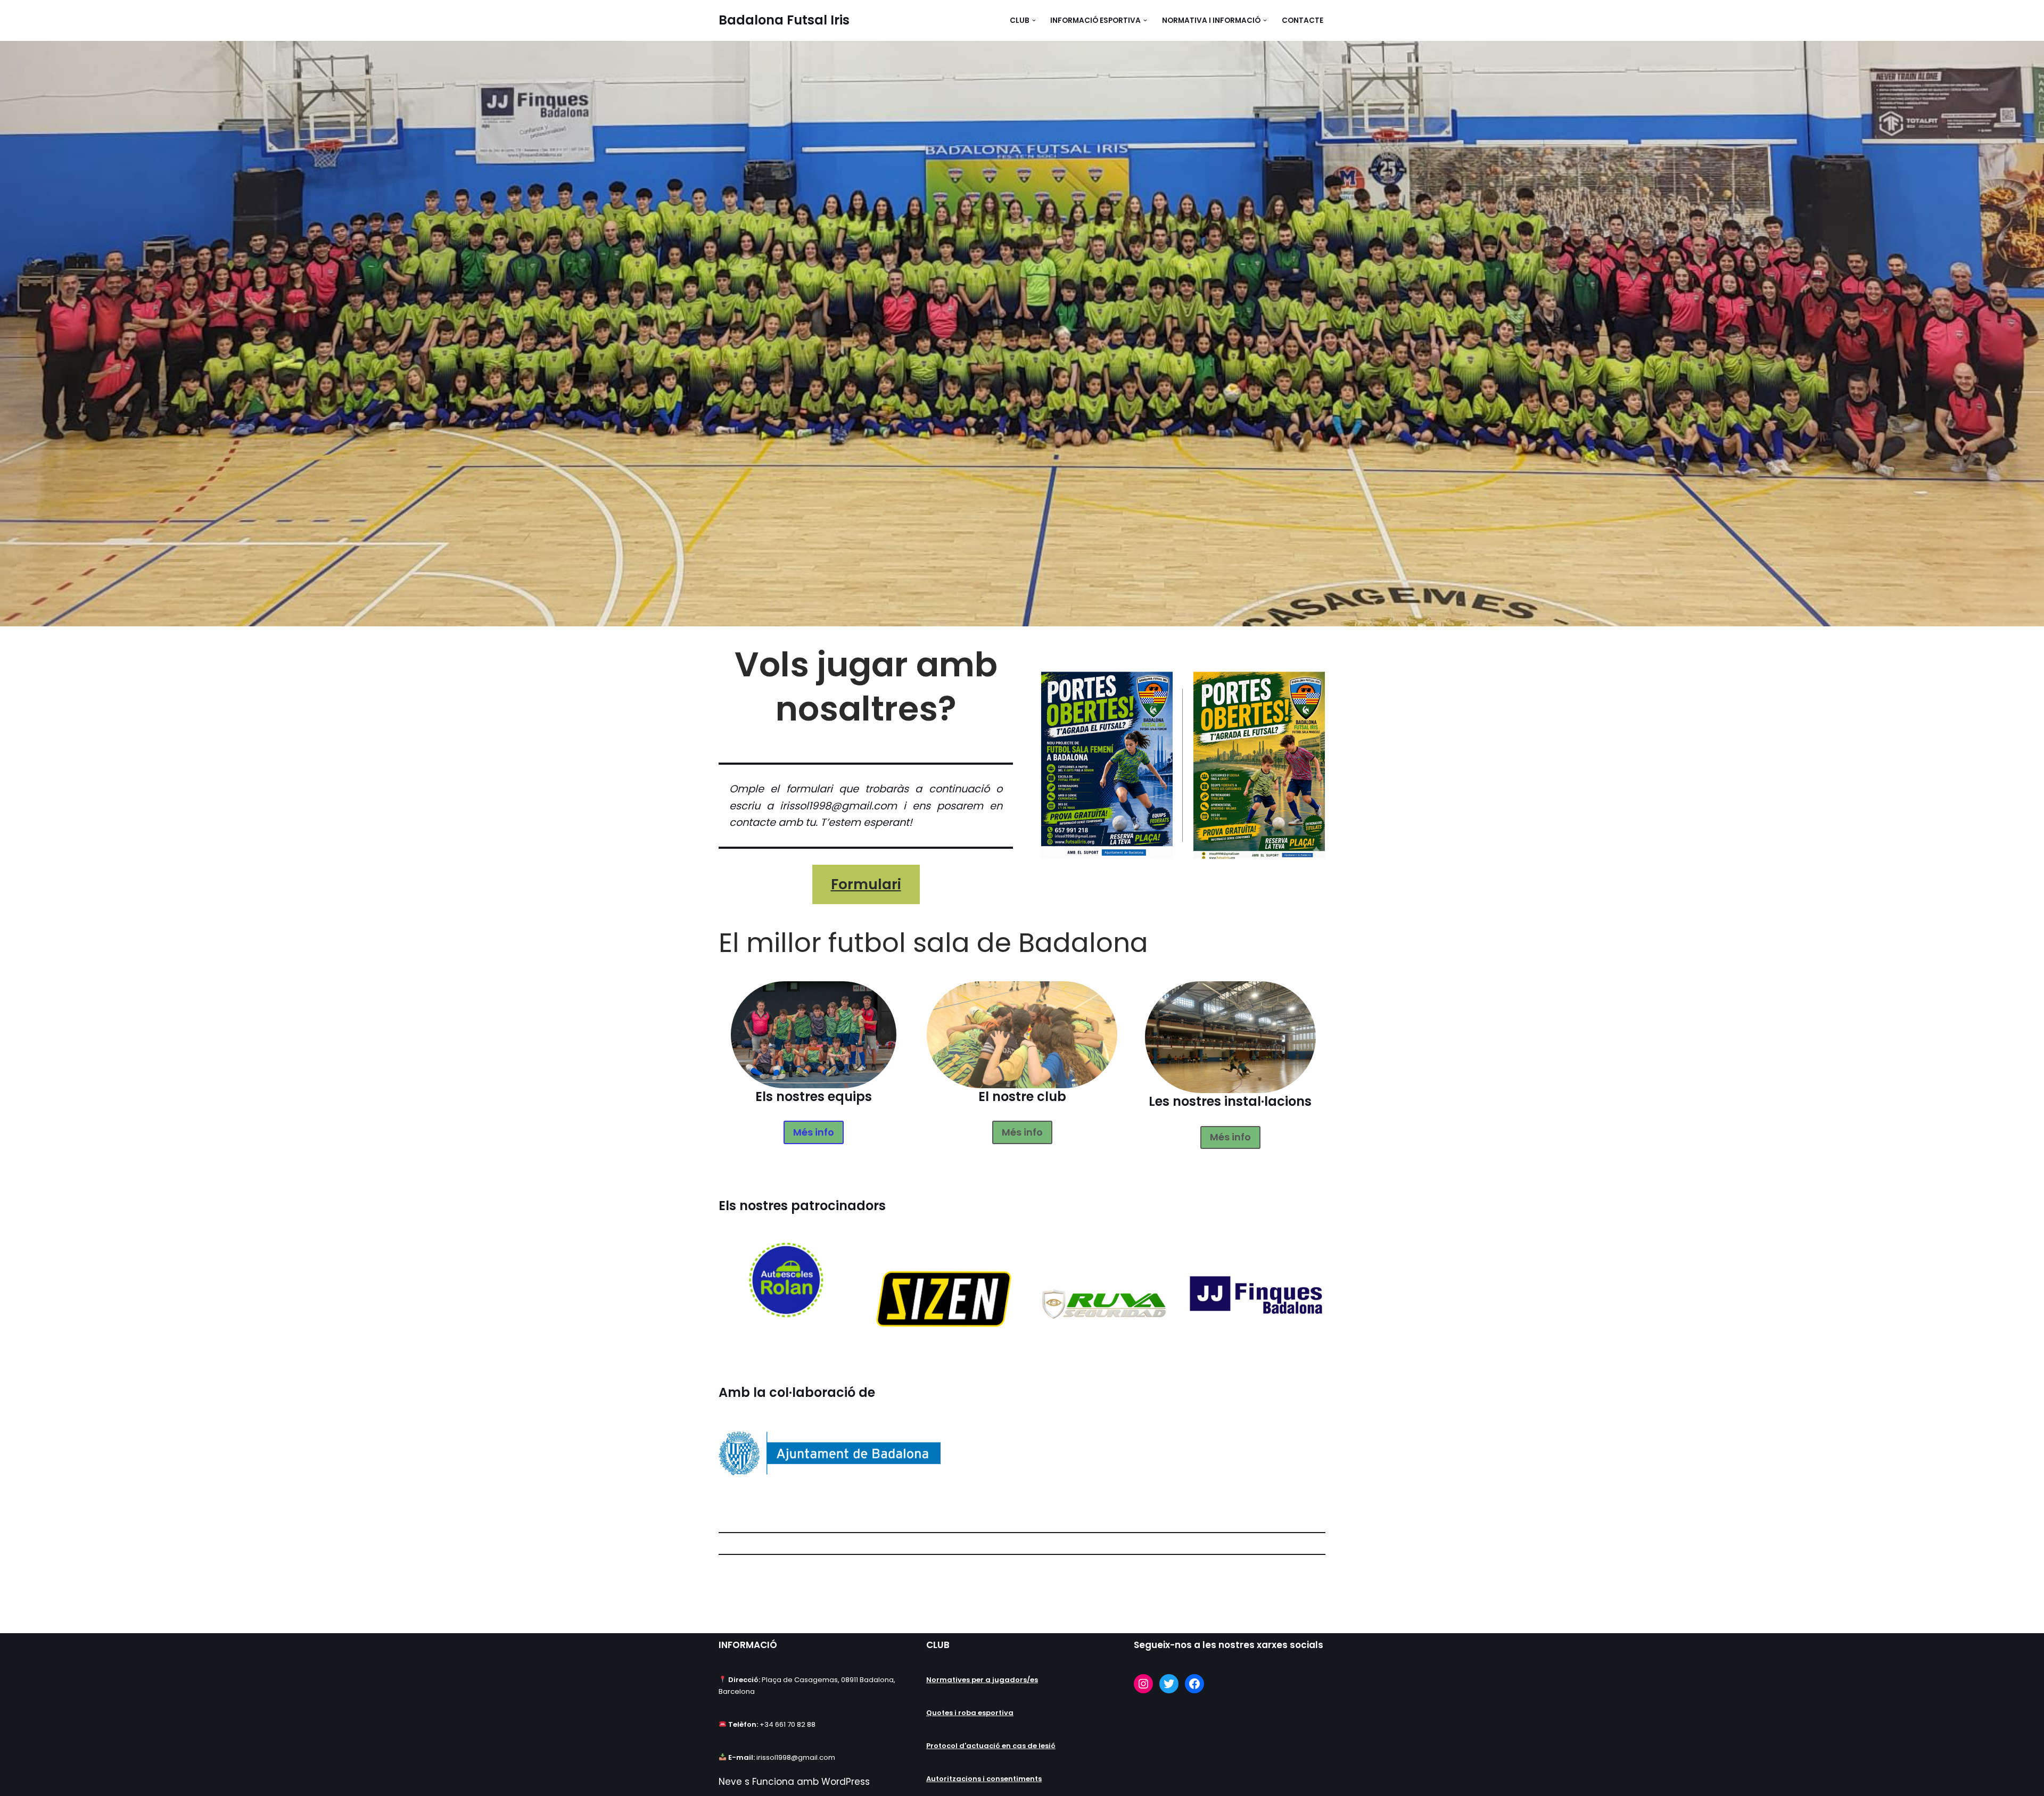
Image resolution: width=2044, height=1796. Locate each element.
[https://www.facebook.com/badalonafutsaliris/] (1194, 1684)
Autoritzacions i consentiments (984, 1779)
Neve (730, 1782)
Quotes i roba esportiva (970, 1713)
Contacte (1303, 20)
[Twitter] (1169, 1684)
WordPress (846, 1782)
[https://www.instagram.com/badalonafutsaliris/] (1143, 1684)
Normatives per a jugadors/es (982, 1680)
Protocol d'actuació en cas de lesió (991, 1746)
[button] (1034, 20)
